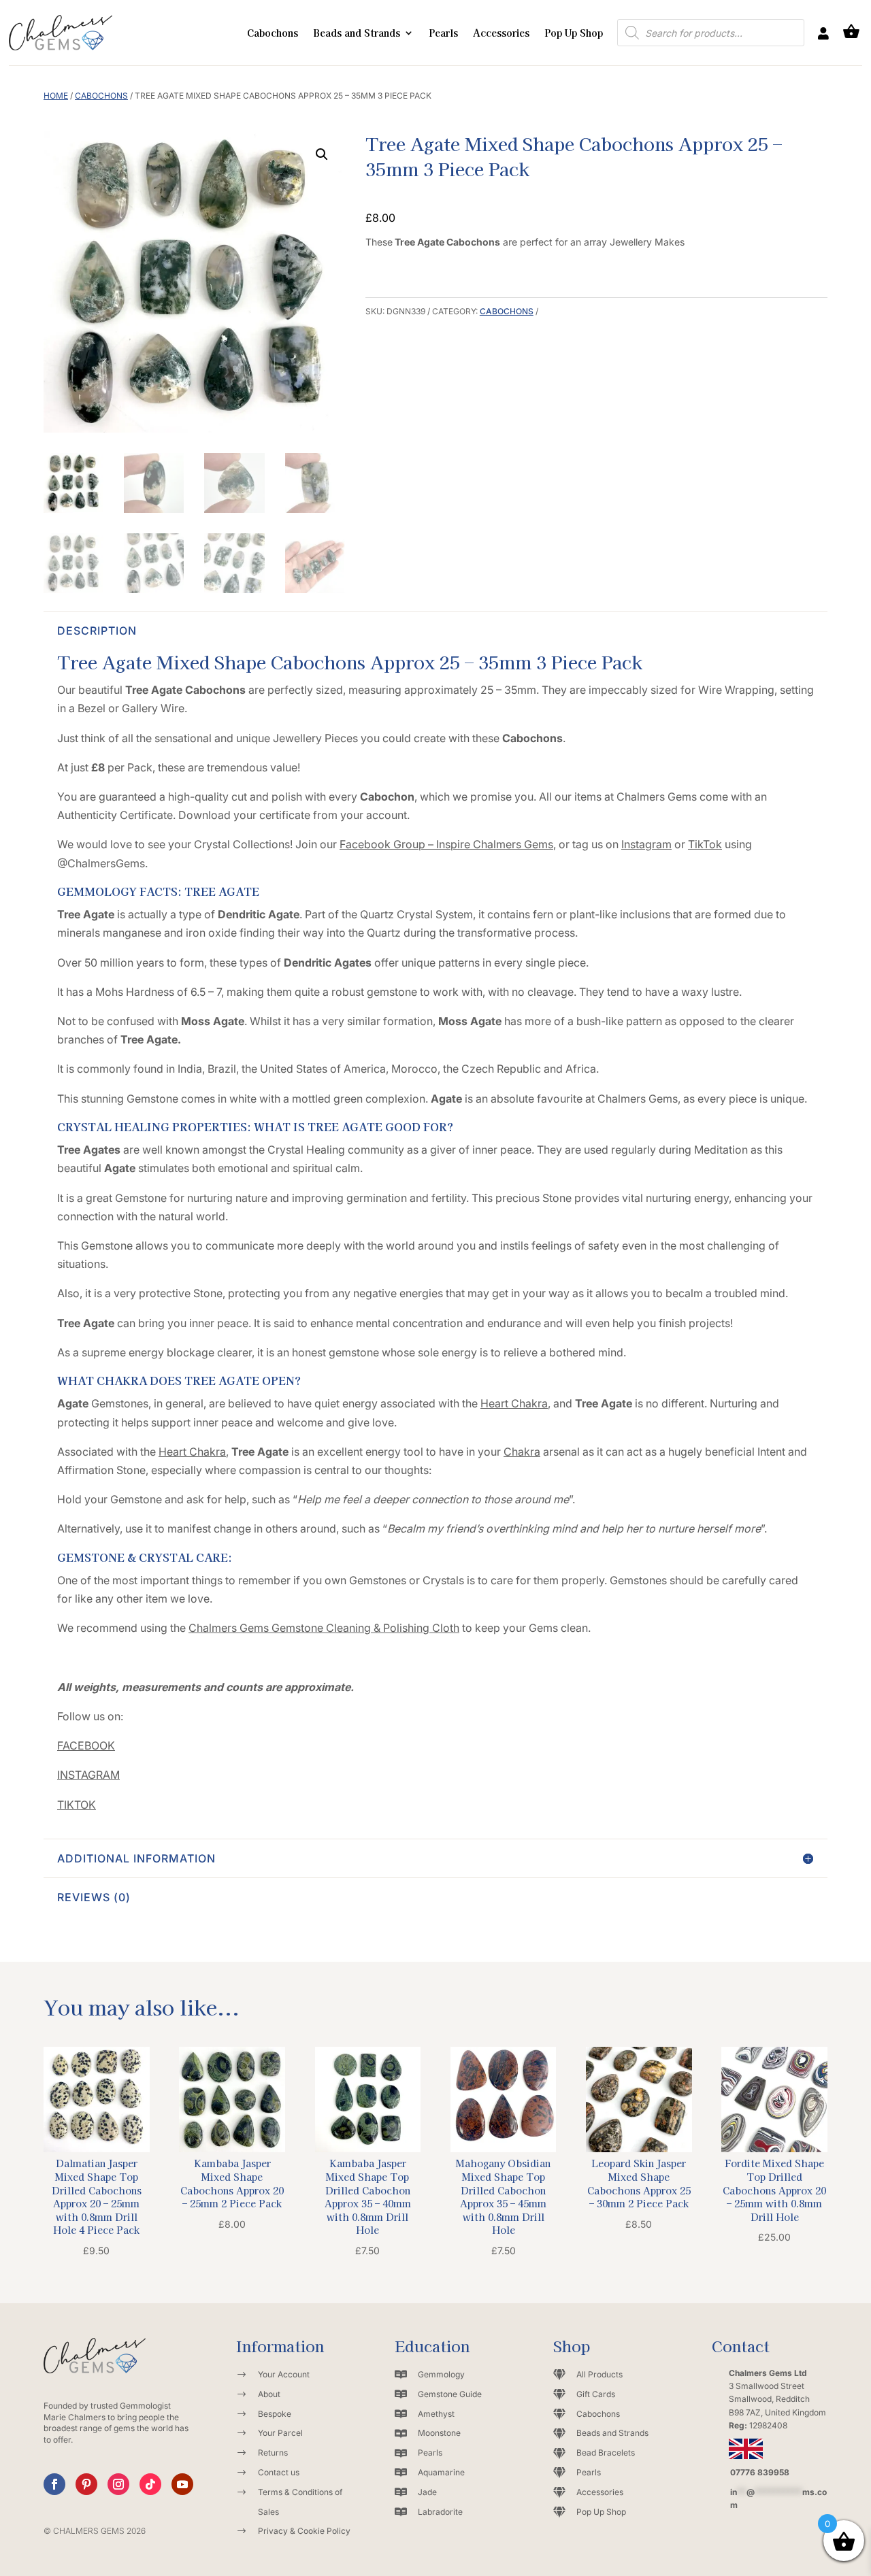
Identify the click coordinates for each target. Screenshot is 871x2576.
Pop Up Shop (574, 33)
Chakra (522, 1452)
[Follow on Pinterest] (86, 2484)
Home (56, 96)
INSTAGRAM (88, 1775)
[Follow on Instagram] (118, 2484)
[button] (322, 154)
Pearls (443, 33)
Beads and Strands (357, 33)
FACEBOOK (86, 1745)
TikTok (705, 844)
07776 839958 (760, 2472)
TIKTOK (77, 1805)
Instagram (646, 844)
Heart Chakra (514, 1403)
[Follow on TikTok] (150, 2484)
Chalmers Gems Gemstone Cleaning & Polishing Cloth (324, 1628)
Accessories (501, 33)
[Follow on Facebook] (54, 2484)
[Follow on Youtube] (182, 2484)
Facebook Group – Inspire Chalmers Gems (446, 844)
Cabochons (273, 33)
